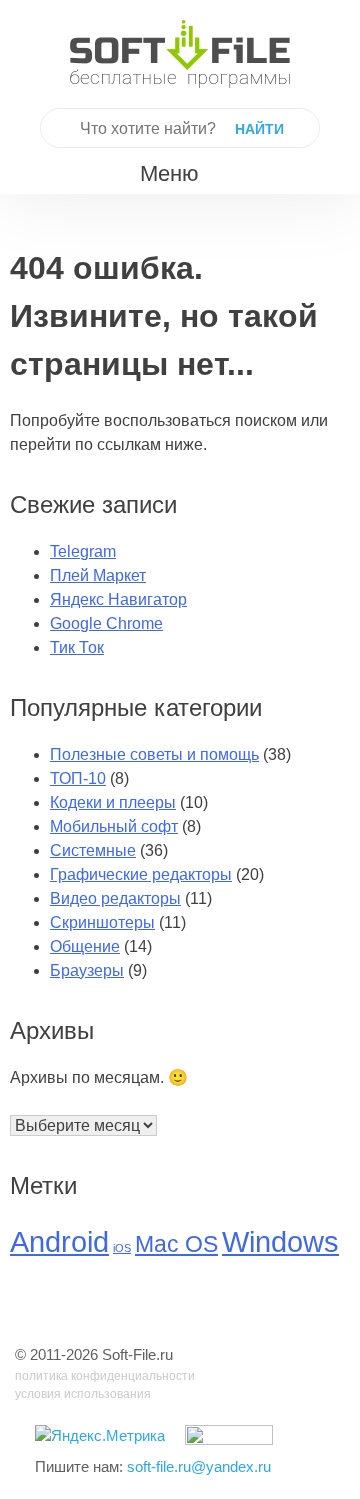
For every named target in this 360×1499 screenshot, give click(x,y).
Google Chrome (106, 623)
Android (59, 1241)
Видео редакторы (115, 898)
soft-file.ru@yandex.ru (199, 1466)
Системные (93, 850)
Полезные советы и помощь (154, 754)
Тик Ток (77, 647)
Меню (169, 173)
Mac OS (176, 1244)
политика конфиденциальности (105, 1376)
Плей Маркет (98, 575)
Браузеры (87, 970)
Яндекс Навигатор (118, 599)
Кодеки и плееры (113, 802)
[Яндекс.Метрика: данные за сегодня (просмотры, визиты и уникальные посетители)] (100, 1436)
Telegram (83, 551)
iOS (122, 1248)
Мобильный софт (114, 826)
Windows (280, 1241)
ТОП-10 (78, 778)
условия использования (83, 1394)
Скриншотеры (102, 922)
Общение (85, 946)
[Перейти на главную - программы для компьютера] (180, 54)
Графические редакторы (141, 874)
